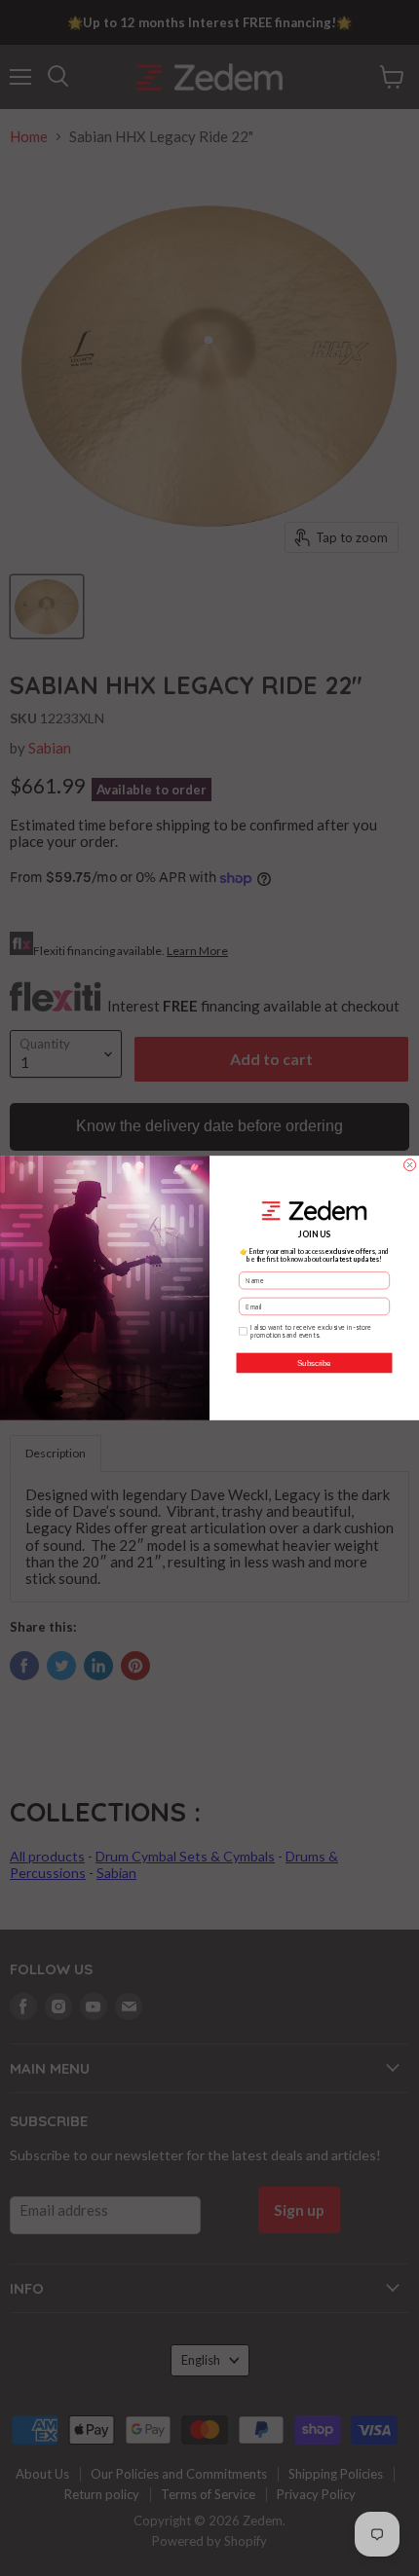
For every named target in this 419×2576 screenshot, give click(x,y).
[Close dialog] (410, 1165)
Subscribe (314, 1363)
